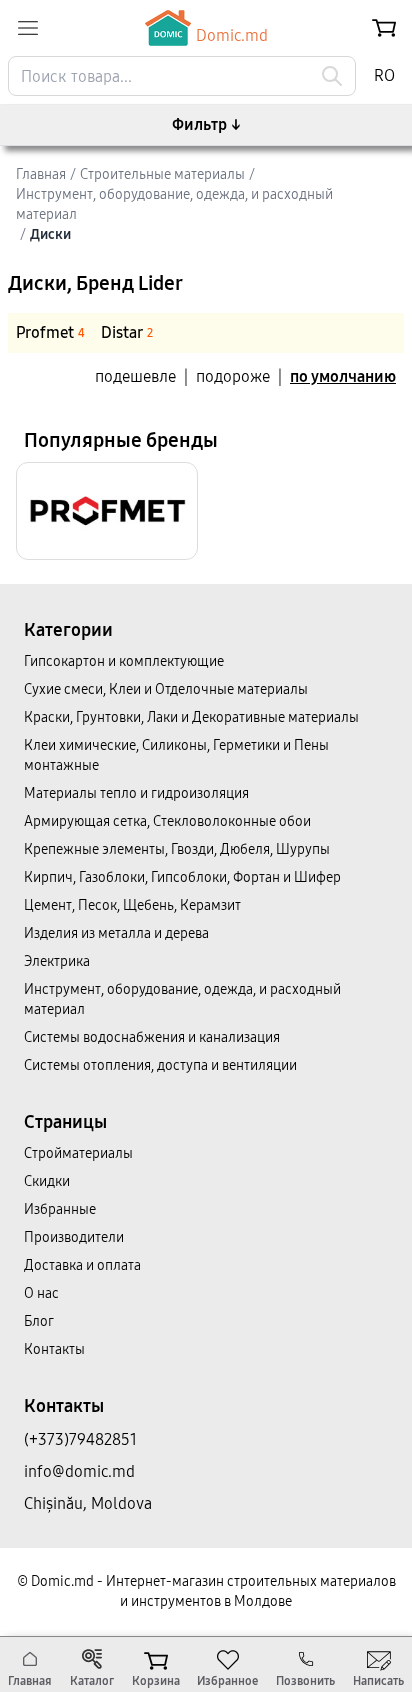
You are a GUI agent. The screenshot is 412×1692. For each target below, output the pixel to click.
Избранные (60, 1209)
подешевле (135, 376)
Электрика (57, 961)
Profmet (50, 332)
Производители (74, 1237)
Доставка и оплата (82, 1265)
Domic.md (232, 35)
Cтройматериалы (78, 1153)
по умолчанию (343, 376)
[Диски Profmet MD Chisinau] (107, 511)
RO (384, 75)
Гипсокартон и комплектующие (124, 661)
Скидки (47, 1181)
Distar (127, 332)
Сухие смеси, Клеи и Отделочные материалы (166, 689)
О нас (41, 1293)
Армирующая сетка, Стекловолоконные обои (167, 821)
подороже (233, 376)
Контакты (54, 1349)
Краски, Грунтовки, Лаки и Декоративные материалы (191, 717)
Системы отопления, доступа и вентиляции (160, 1065)
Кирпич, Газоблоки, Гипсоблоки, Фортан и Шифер (182, 877)
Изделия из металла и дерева (116, 933)
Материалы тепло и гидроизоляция (136, 793)
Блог (39, 1321)
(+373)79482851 (80, 1439)
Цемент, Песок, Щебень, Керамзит (132, 905)
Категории (68, 630)
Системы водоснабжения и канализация (152, 1037)
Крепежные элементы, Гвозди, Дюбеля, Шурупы (177, 849)
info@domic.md (79, 1471)
